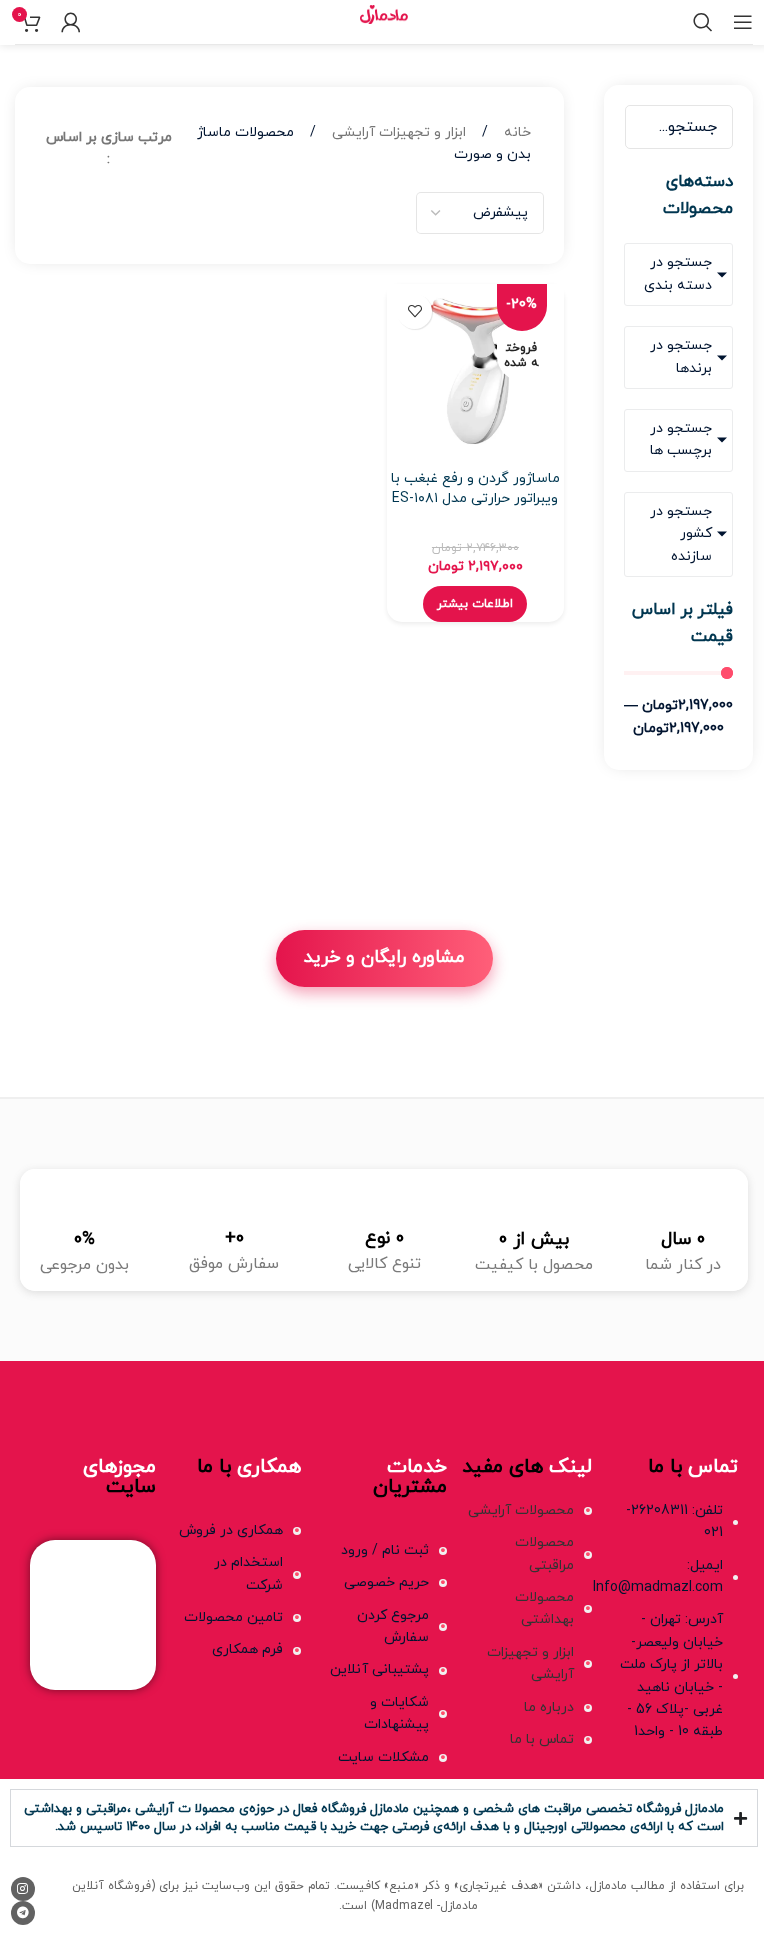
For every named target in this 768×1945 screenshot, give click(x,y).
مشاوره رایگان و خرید (384, 957)
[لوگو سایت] (383, 20)
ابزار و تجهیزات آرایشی (397, 132)
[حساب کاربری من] (71, 22)
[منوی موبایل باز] (743, 22)
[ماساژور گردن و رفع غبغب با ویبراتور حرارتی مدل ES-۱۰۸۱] (475, 372)
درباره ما (549, 1707)
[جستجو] (703, 22)
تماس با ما (542, 1739)
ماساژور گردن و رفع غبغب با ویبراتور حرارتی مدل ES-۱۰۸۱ (475, 488)
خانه (515, 132)
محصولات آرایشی (521, 1510)
